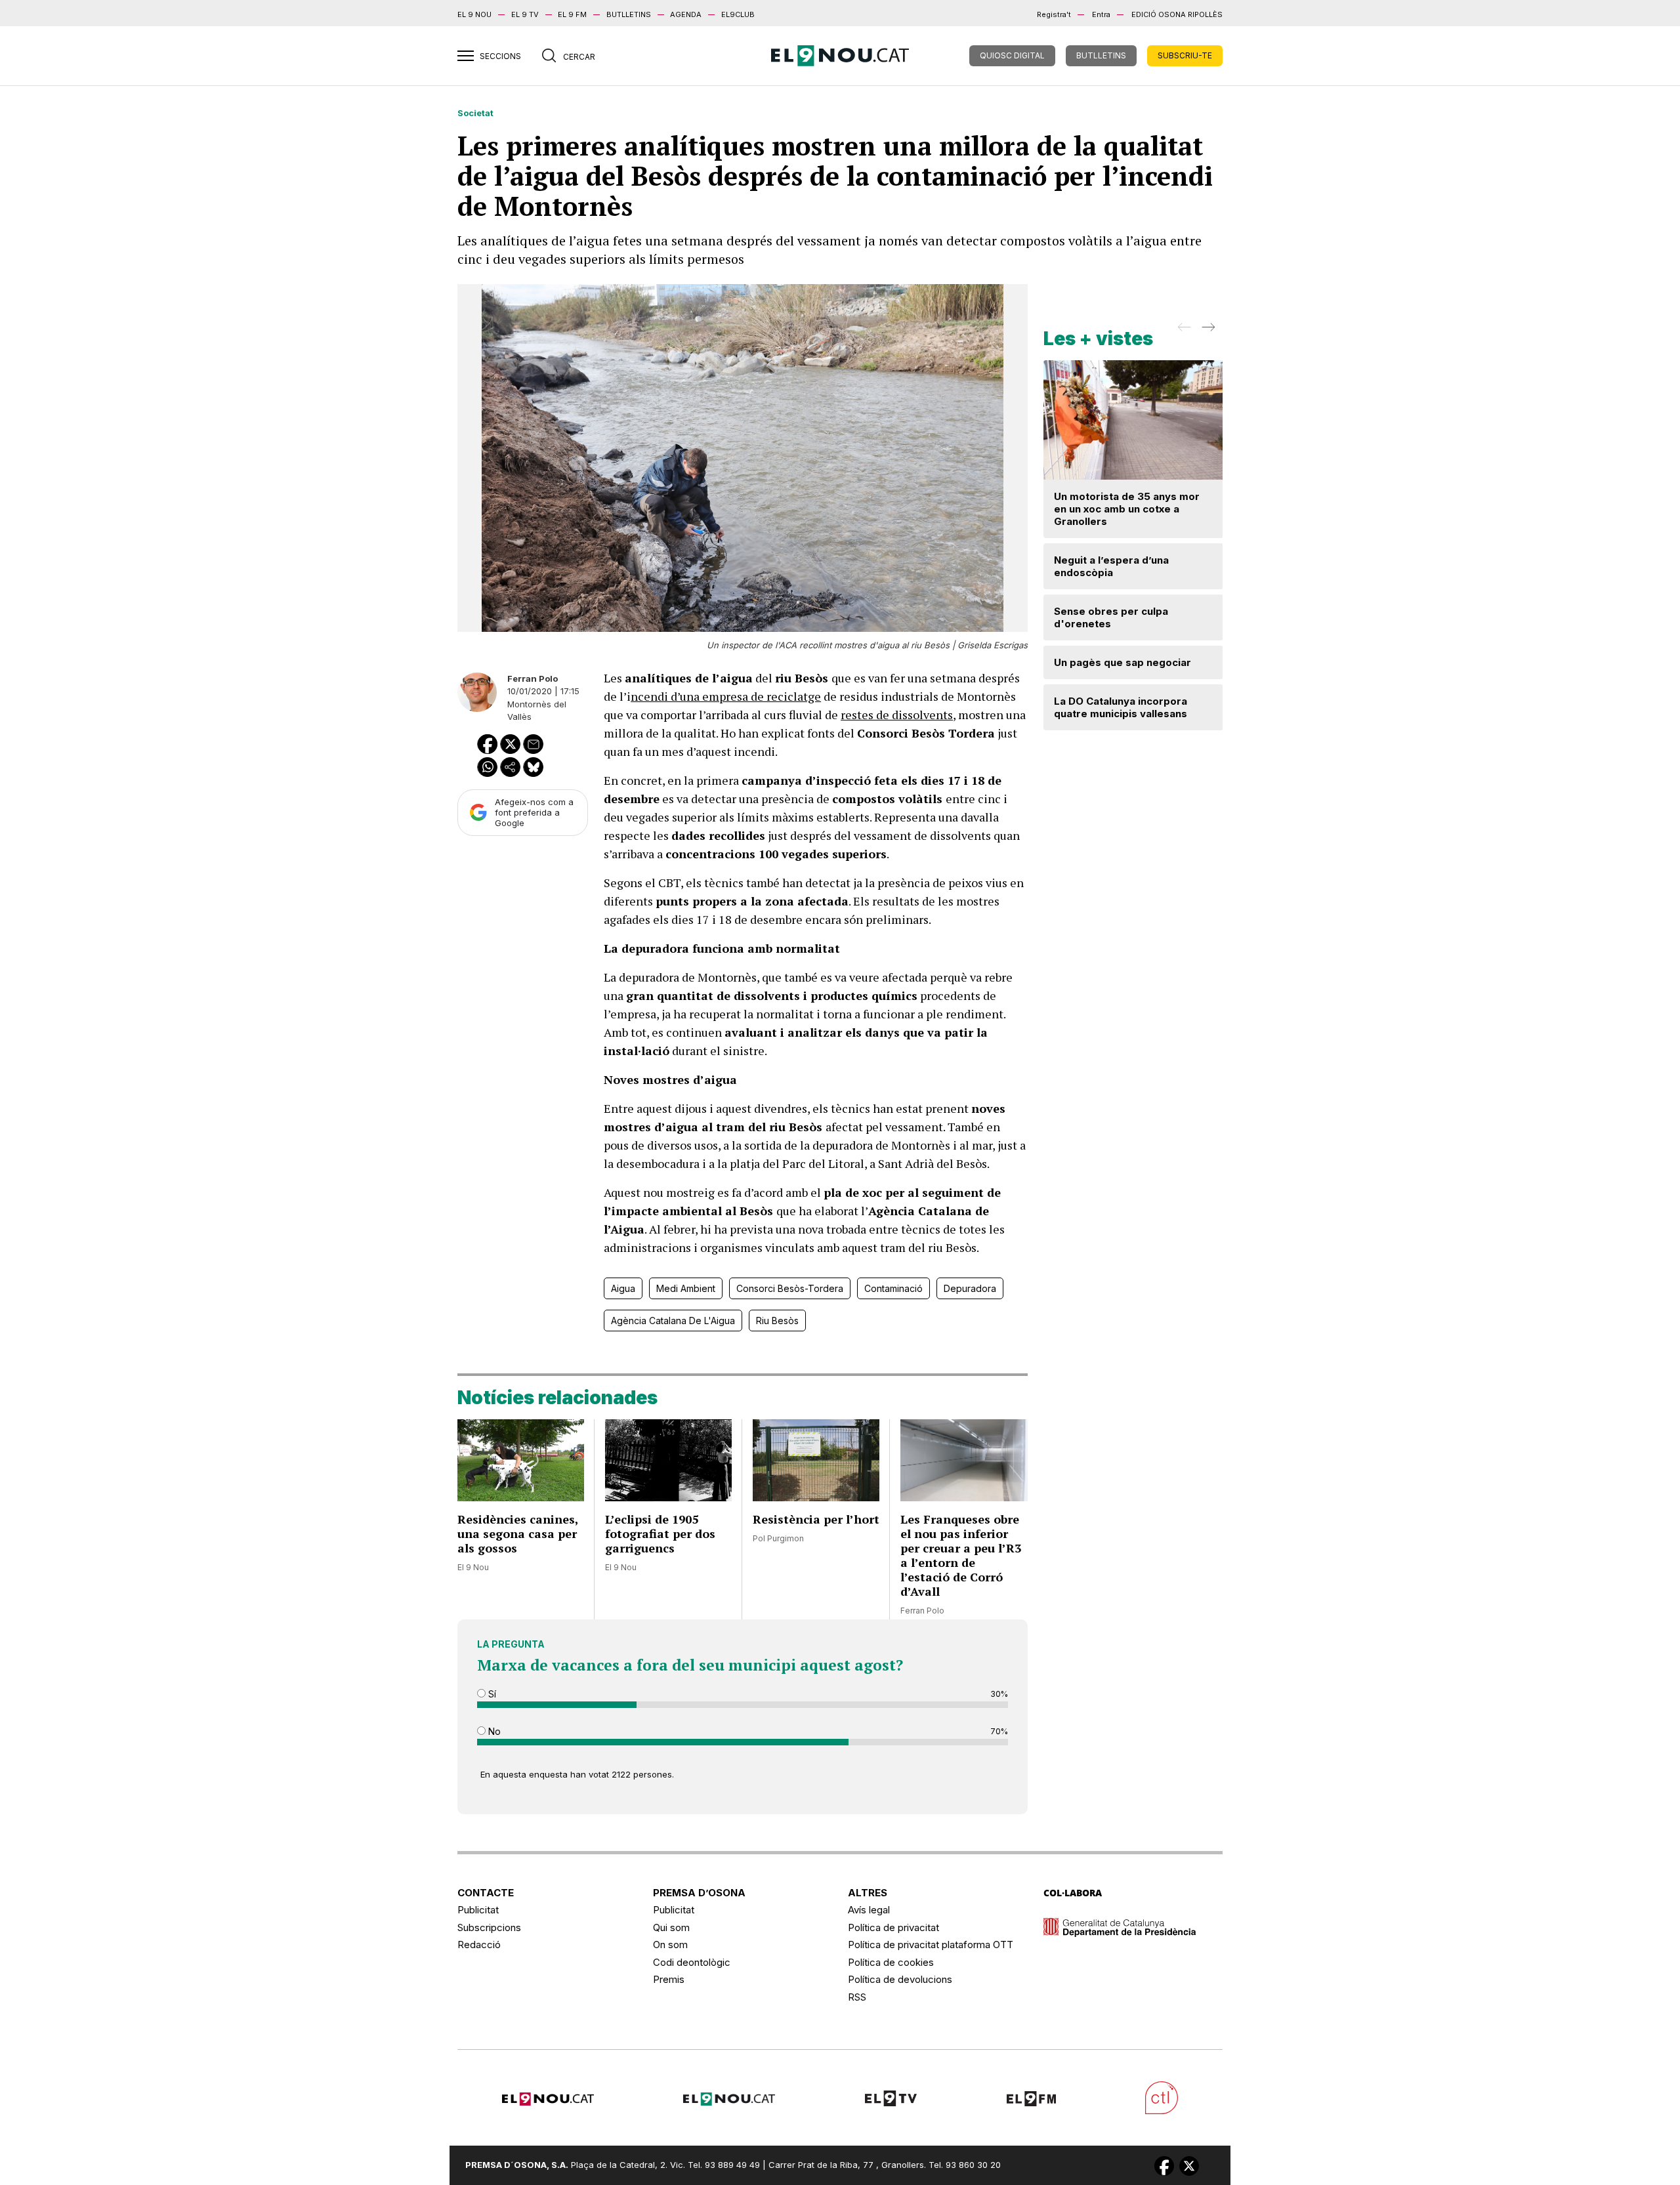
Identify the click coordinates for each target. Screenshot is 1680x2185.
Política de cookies (891, 1962)
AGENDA (686, 14)
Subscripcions (489, 1927)
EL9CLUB (738, 14)
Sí (491, 1694)
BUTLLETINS (629, 14)
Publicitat (478, 1910)
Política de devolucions (900, 1979)
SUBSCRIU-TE (1185, 55)
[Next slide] (1207, 331)
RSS (857, 1997)
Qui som (671, 1927)
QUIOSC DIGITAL (1012, 55)
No (493, 1731)
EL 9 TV (525, 14)
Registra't (1054, 14)
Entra (1101, 14)
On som (670, 1945)
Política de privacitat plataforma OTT (931, 1945)
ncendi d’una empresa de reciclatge (726, 696)
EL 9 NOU (474, 14)
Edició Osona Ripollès (1177, 14)
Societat (475, 113)
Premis (669, 1979)
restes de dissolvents (897, 715)
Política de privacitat (893, 1927)
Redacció (479, 1945)
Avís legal (869, 1910)
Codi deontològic (692, 1962)
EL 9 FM (572, 14)
